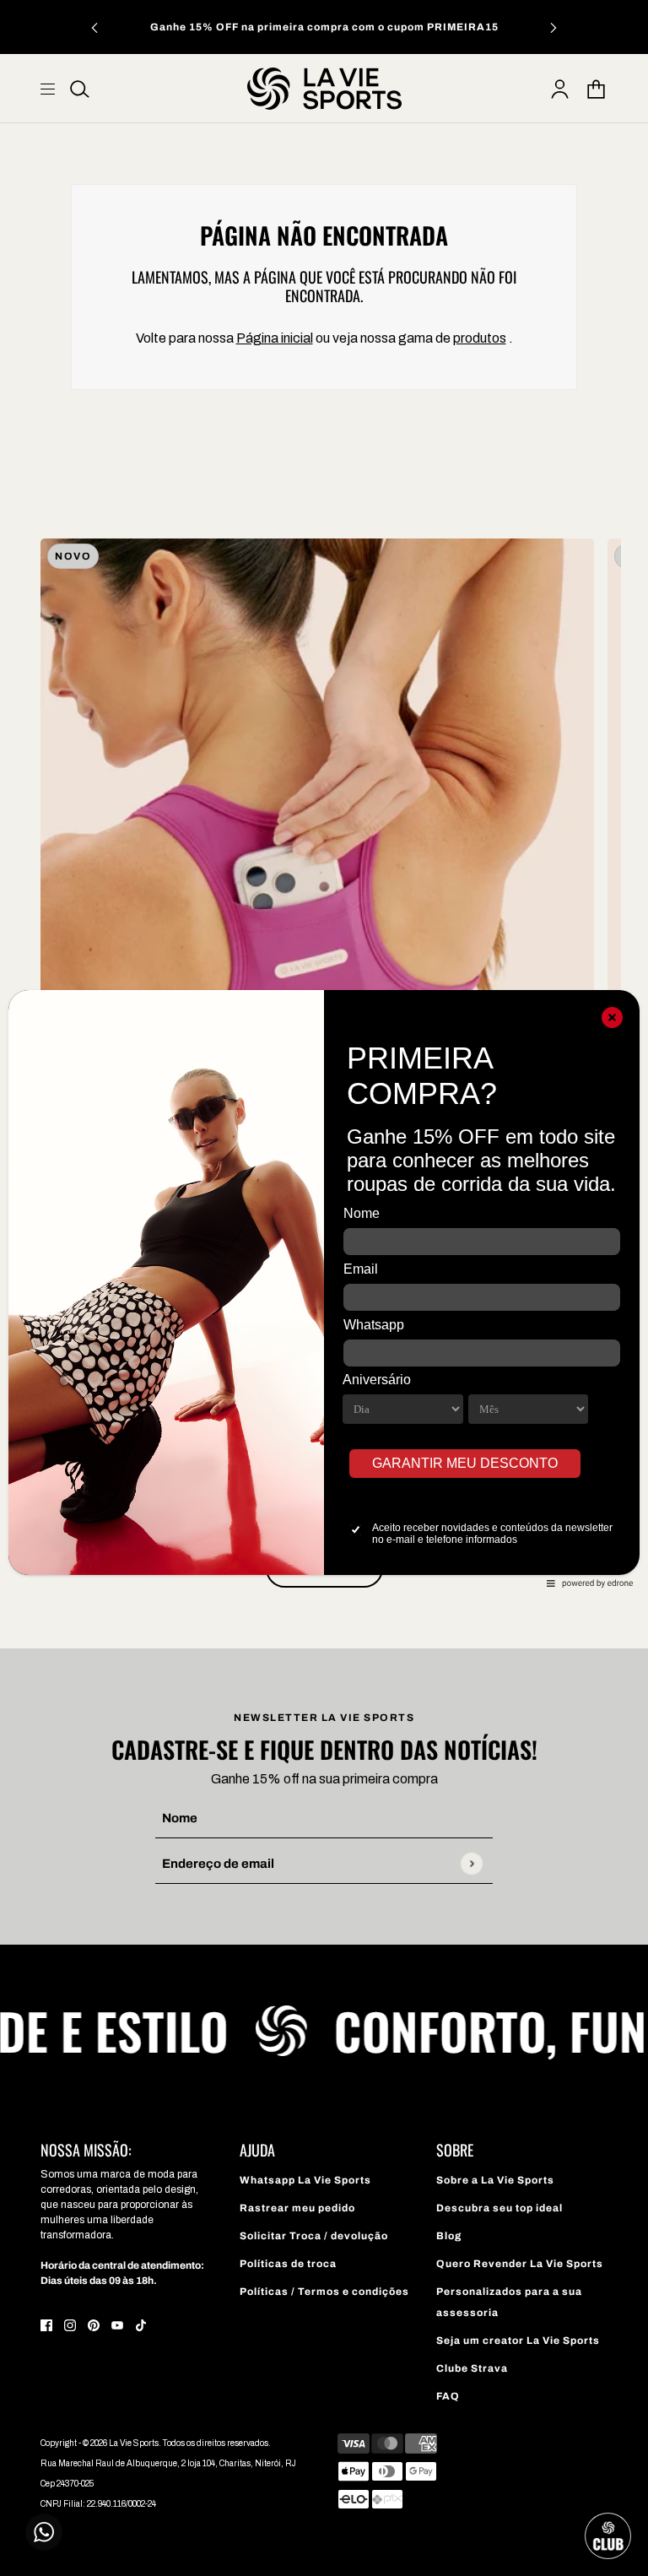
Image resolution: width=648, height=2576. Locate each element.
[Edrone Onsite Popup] (324, 1288)
